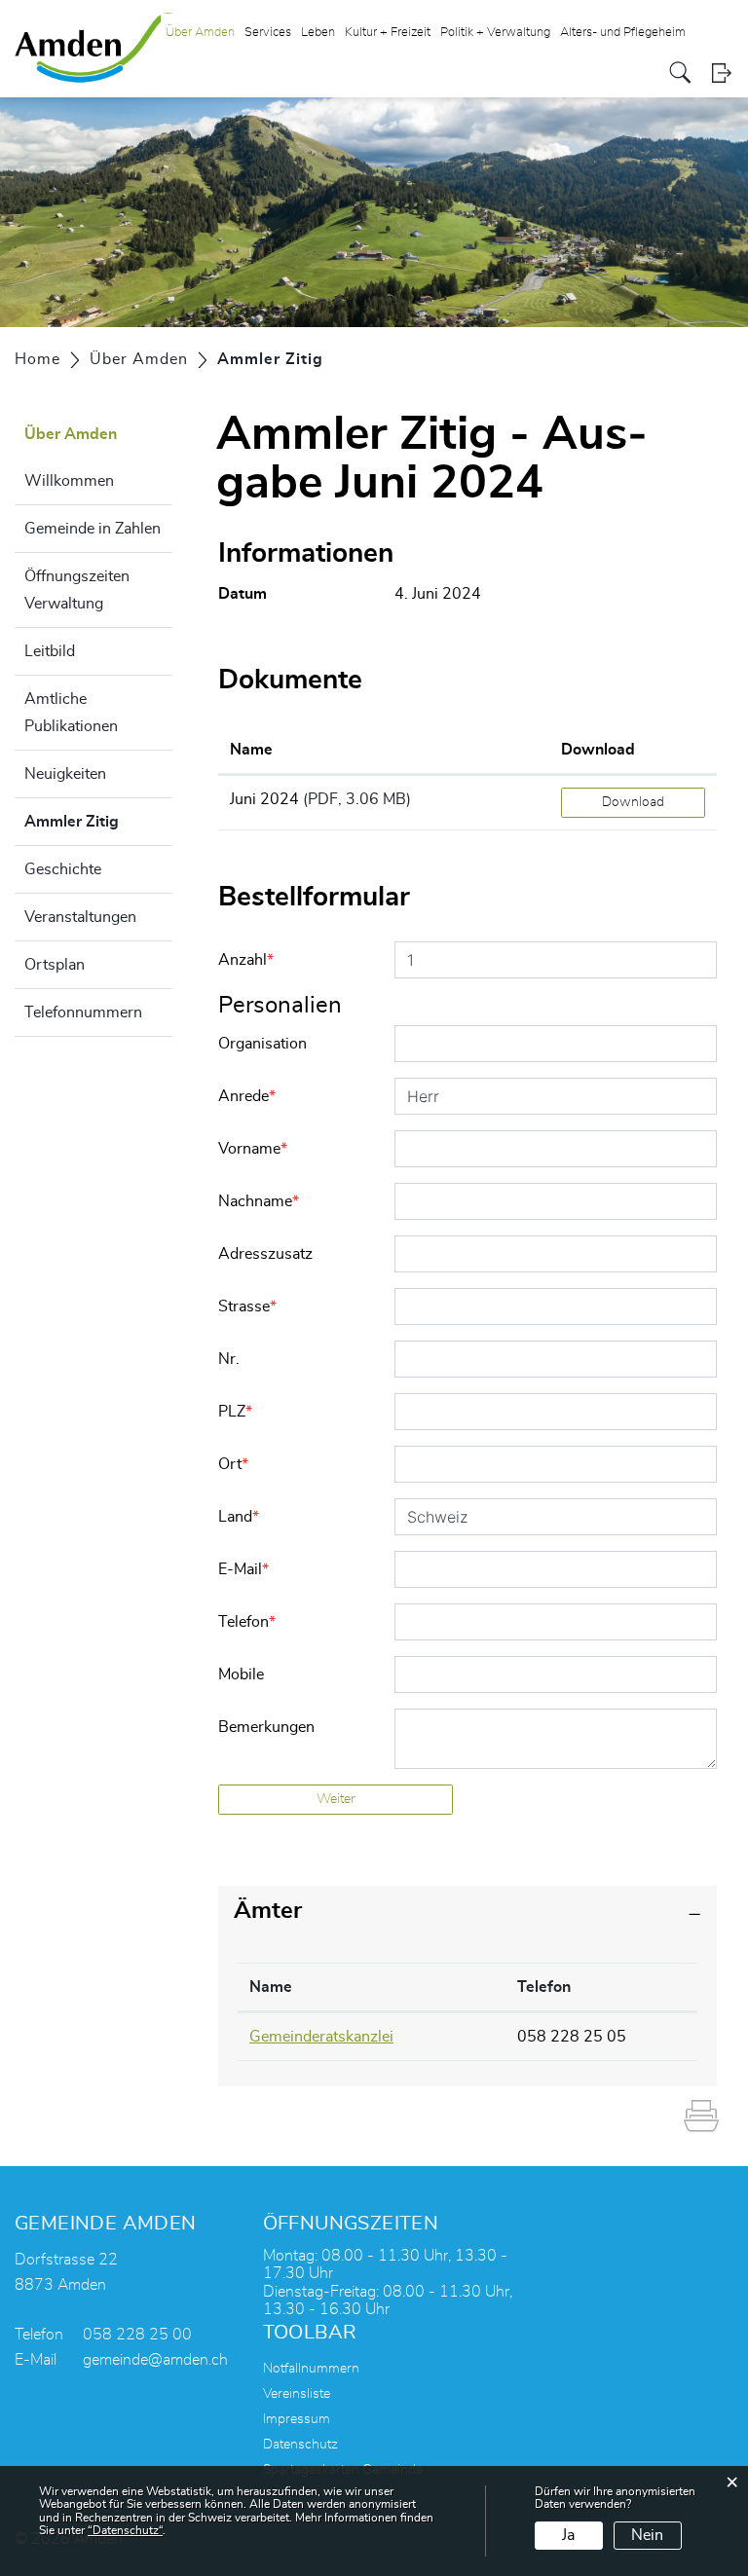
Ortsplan (55, 965)
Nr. (229, 1359)
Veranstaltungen (80, 917)
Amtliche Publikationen (71, 713)
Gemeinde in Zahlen (93, 529)
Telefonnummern (83, 1012)
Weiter (336, 1799)
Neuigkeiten (65, 774)
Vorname (253, 1149)
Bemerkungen (266, 1727)
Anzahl (246, 960)
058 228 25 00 (137, 2335)
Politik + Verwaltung (495, 33)
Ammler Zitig (98, 822)
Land (239, 1517)
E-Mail (243, 1569)
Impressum (297, 2419)
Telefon (247, 1622)
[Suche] (680, 73)
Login (721, 73)
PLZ (235, 1412)
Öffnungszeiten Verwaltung (77, 590)
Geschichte (63, 869)
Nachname (259, 1201)
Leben (318, 33)
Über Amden (200, 33)
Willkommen (69, 481)
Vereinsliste (297, 2394)
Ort (233, 1464)
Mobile (241, 1674)
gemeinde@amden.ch (155, 2360)
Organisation (262, 1044)
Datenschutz (300, 2445)
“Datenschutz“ (125, 2530)
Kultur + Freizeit (388, 33)
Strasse (247, 1306)
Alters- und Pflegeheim (623, 33)
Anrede (247, 1096)
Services (268, 33)
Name (251, 750)
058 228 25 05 (572, 2037)
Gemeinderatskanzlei (321, 2037)
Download (598, 750)
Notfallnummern (311, 2369)
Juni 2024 (264, 799)
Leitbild (50, 651)
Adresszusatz (265, 1254)
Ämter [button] (268, 1911)
